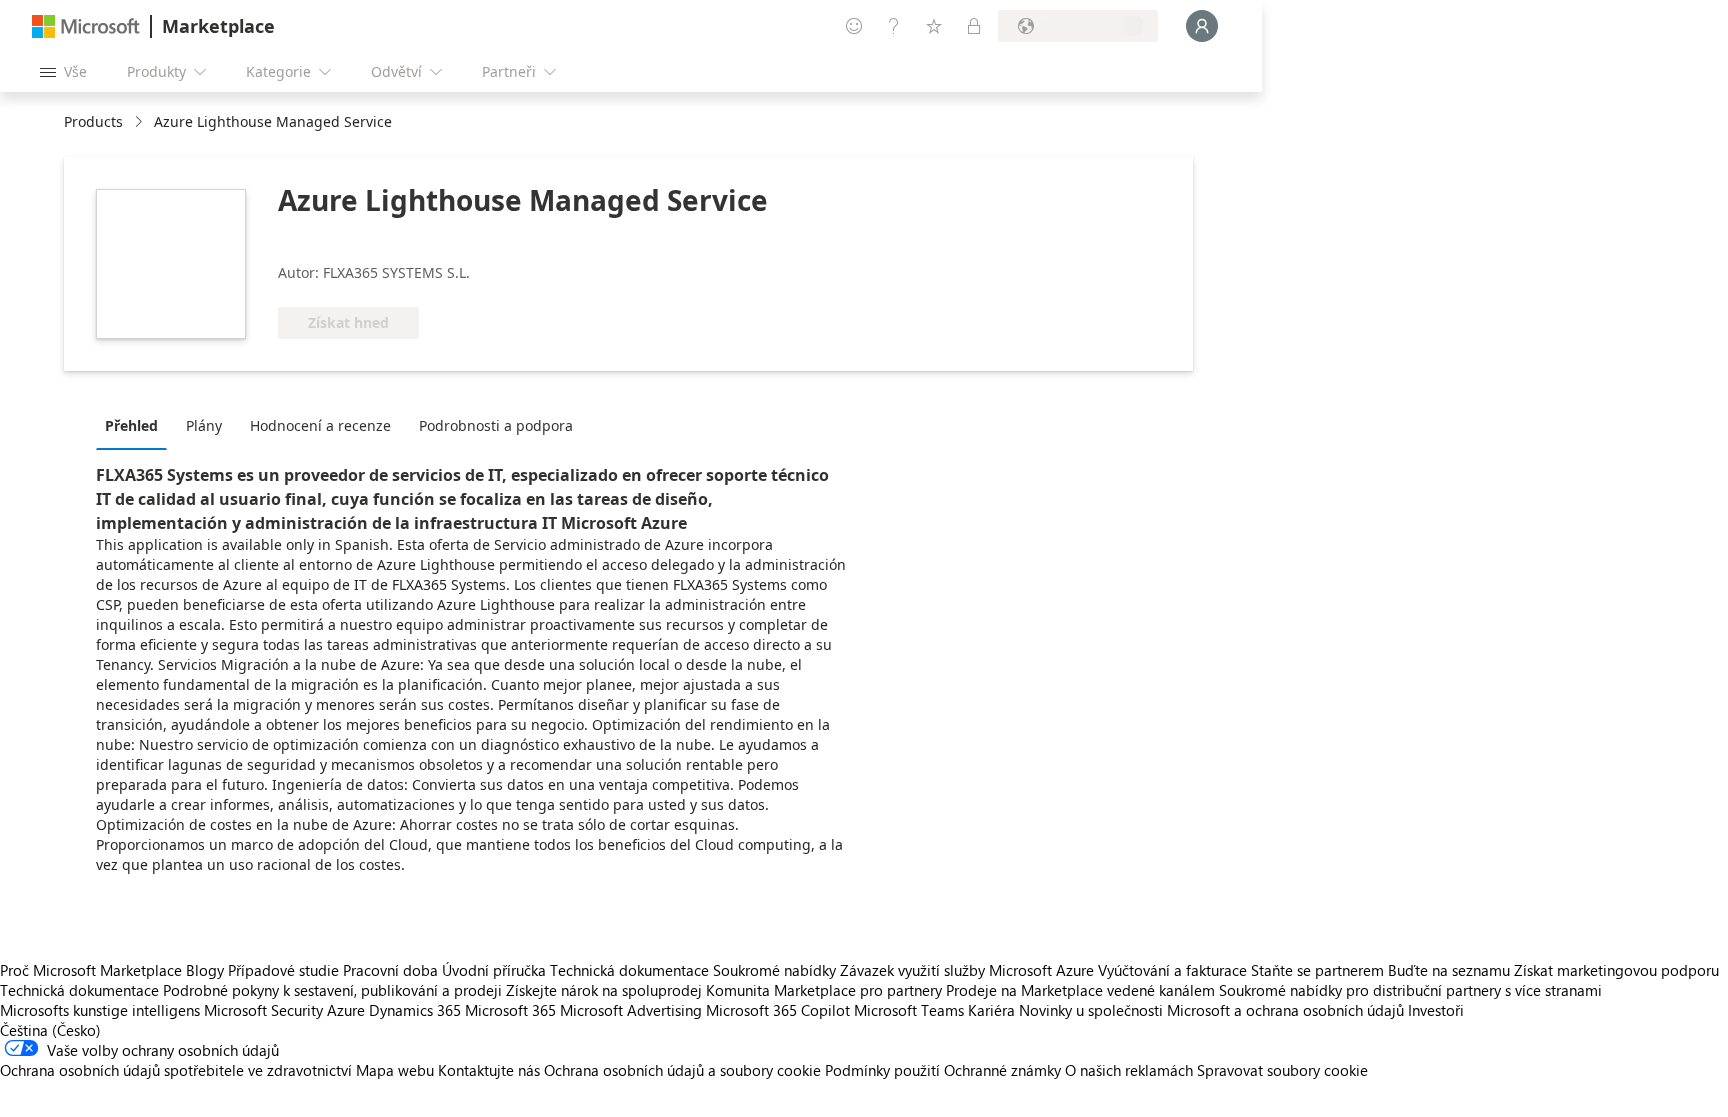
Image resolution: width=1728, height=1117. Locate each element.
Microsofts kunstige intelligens (100, 1010)
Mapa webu (395, 1070)
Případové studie (283, 970)
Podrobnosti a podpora (496, 425)
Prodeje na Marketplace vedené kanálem (1080, 990)
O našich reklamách (1129, 1070)
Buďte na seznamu (1449, 970)
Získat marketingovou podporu (1616, 970)
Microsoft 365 (510, 1010)
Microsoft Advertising (631, 1010)
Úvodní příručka (494, 970)
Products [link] (93, 121)
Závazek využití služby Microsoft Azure (969, 970)
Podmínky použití (882, 1070)
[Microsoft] (86, 26)
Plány (204, 425)
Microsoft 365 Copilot (778, 1010)
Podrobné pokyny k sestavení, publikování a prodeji (332, 990)
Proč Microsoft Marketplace (91, 970)
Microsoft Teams (909, 1010)
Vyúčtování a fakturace (1172, 970)
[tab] (136, 425)
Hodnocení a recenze (320, 425)
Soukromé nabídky (774, 970)
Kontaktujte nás (489, 1070)
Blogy (205, 970)
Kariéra (991, 1010)
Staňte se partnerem (1317, 970)
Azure (346, 1010)
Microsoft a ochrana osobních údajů (1285, 1010)
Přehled (131, 425)
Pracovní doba (390, 970)
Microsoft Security (263, 1010)
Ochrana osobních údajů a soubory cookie (682, 1070)
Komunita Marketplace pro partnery (824, 990)
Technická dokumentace (629, 970)
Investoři (1436, 1010)
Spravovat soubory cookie (1282, 1070)
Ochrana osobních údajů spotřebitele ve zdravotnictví (176, 1070)
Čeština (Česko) (50, 1030)
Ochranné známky (1002, 1070)
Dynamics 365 (415, 1010)
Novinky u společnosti (1091, 1010)
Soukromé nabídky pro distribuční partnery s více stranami (1410, 990)
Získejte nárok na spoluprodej (604, 990)
